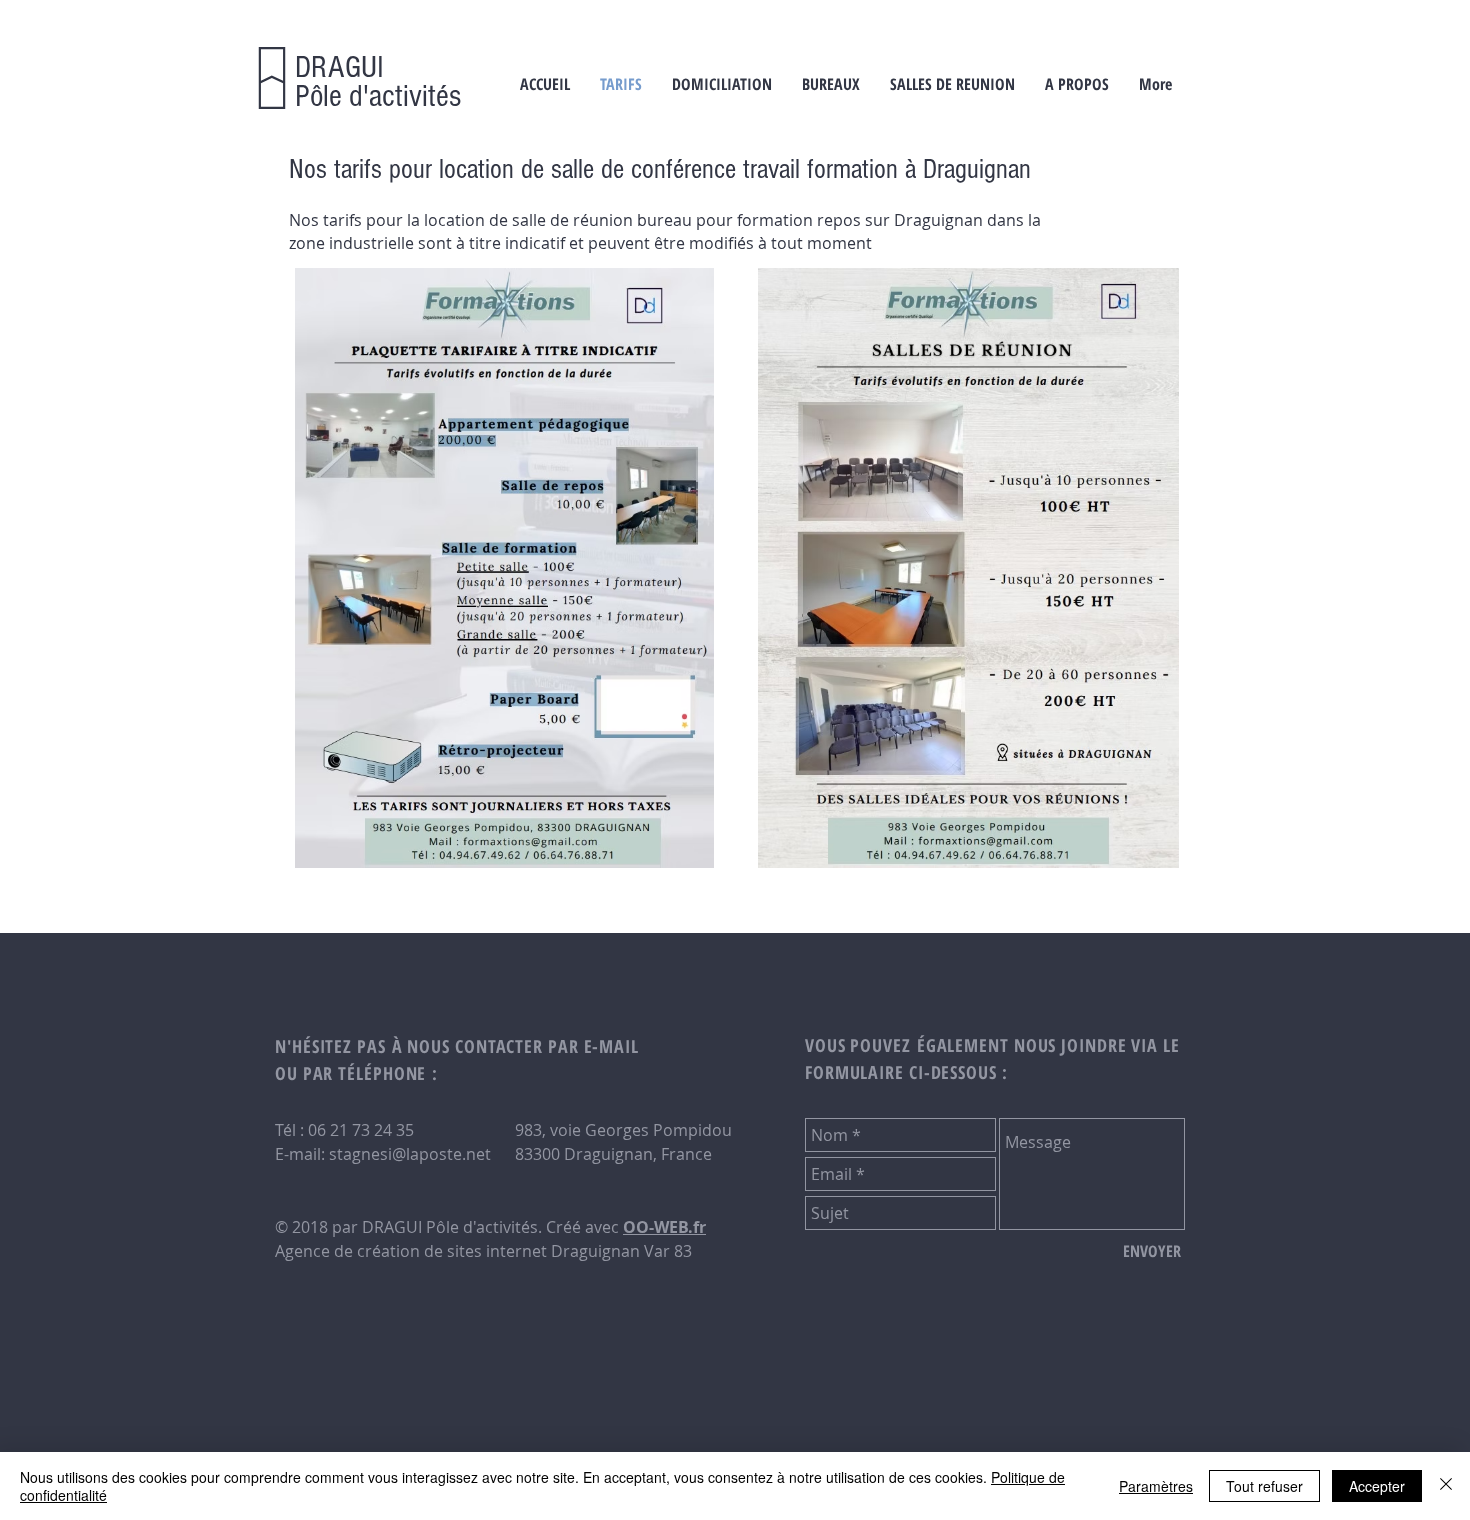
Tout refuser (1264, 1486)
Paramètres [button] (1156, 1486)
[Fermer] (1446, 1486)
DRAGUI (339, 67)
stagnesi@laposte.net (410, 1154)
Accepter (1377, 1486)
